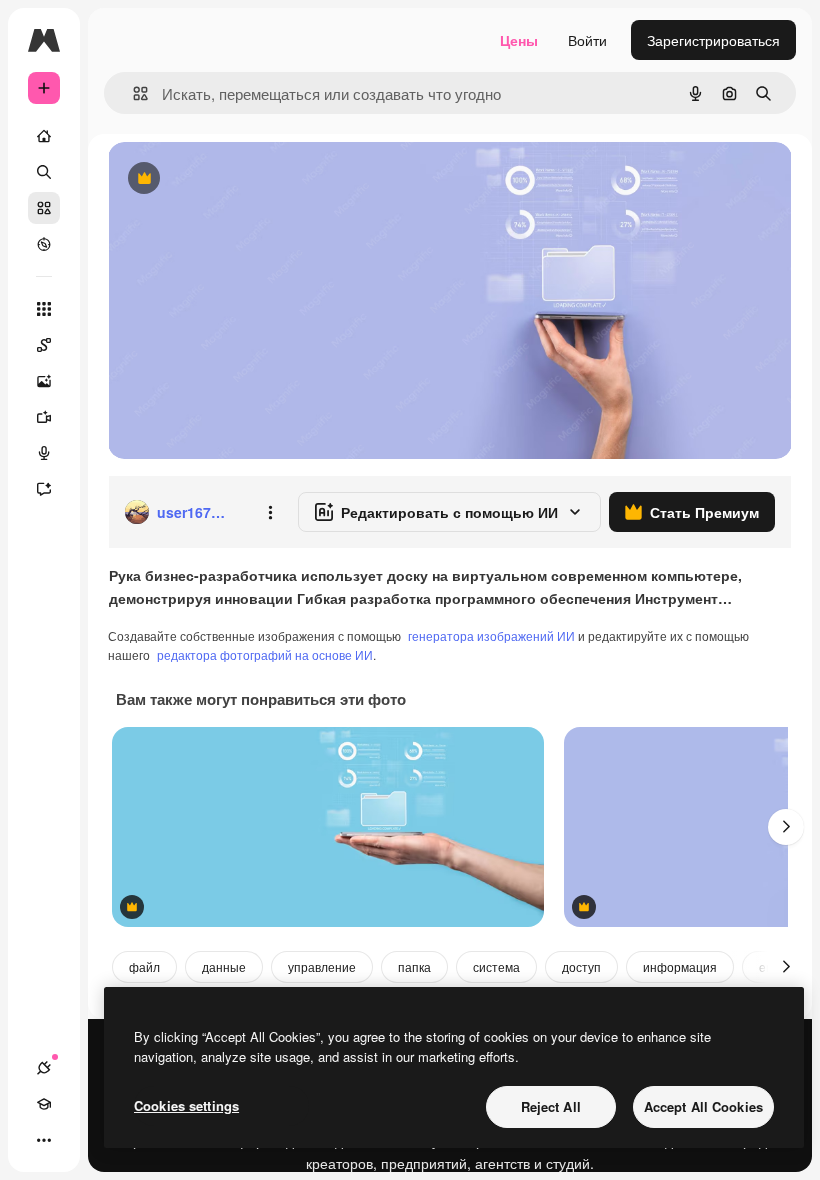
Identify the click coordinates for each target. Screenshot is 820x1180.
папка (414, 966)
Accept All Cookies (703, 1106)
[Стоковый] (44, 208)
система (496, 966)
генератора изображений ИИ (491, 635)
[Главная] (44, 136)
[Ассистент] (44, 489)
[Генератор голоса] (44, 453)
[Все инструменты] (44, 309)
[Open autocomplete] (132, 93)
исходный (242, 179)
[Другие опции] (270, 512)
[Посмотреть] (44, 244)
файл (144, 966)
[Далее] (786, 827)
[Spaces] (44, 345)
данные (224, 966)
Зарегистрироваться (713, 40)
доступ (581, 966)
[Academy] (44, 1104)
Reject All (551, 1106)
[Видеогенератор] (44, 417)
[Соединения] (44, 1068)
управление (322, 966)
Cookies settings (186, 1105)
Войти (587, 40)
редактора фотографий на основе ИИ (265, 654)
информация (680, 966)
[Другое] (44, 1140)
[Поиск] (44, 172)
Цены (519, 40)
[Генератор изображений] (44, 381)
